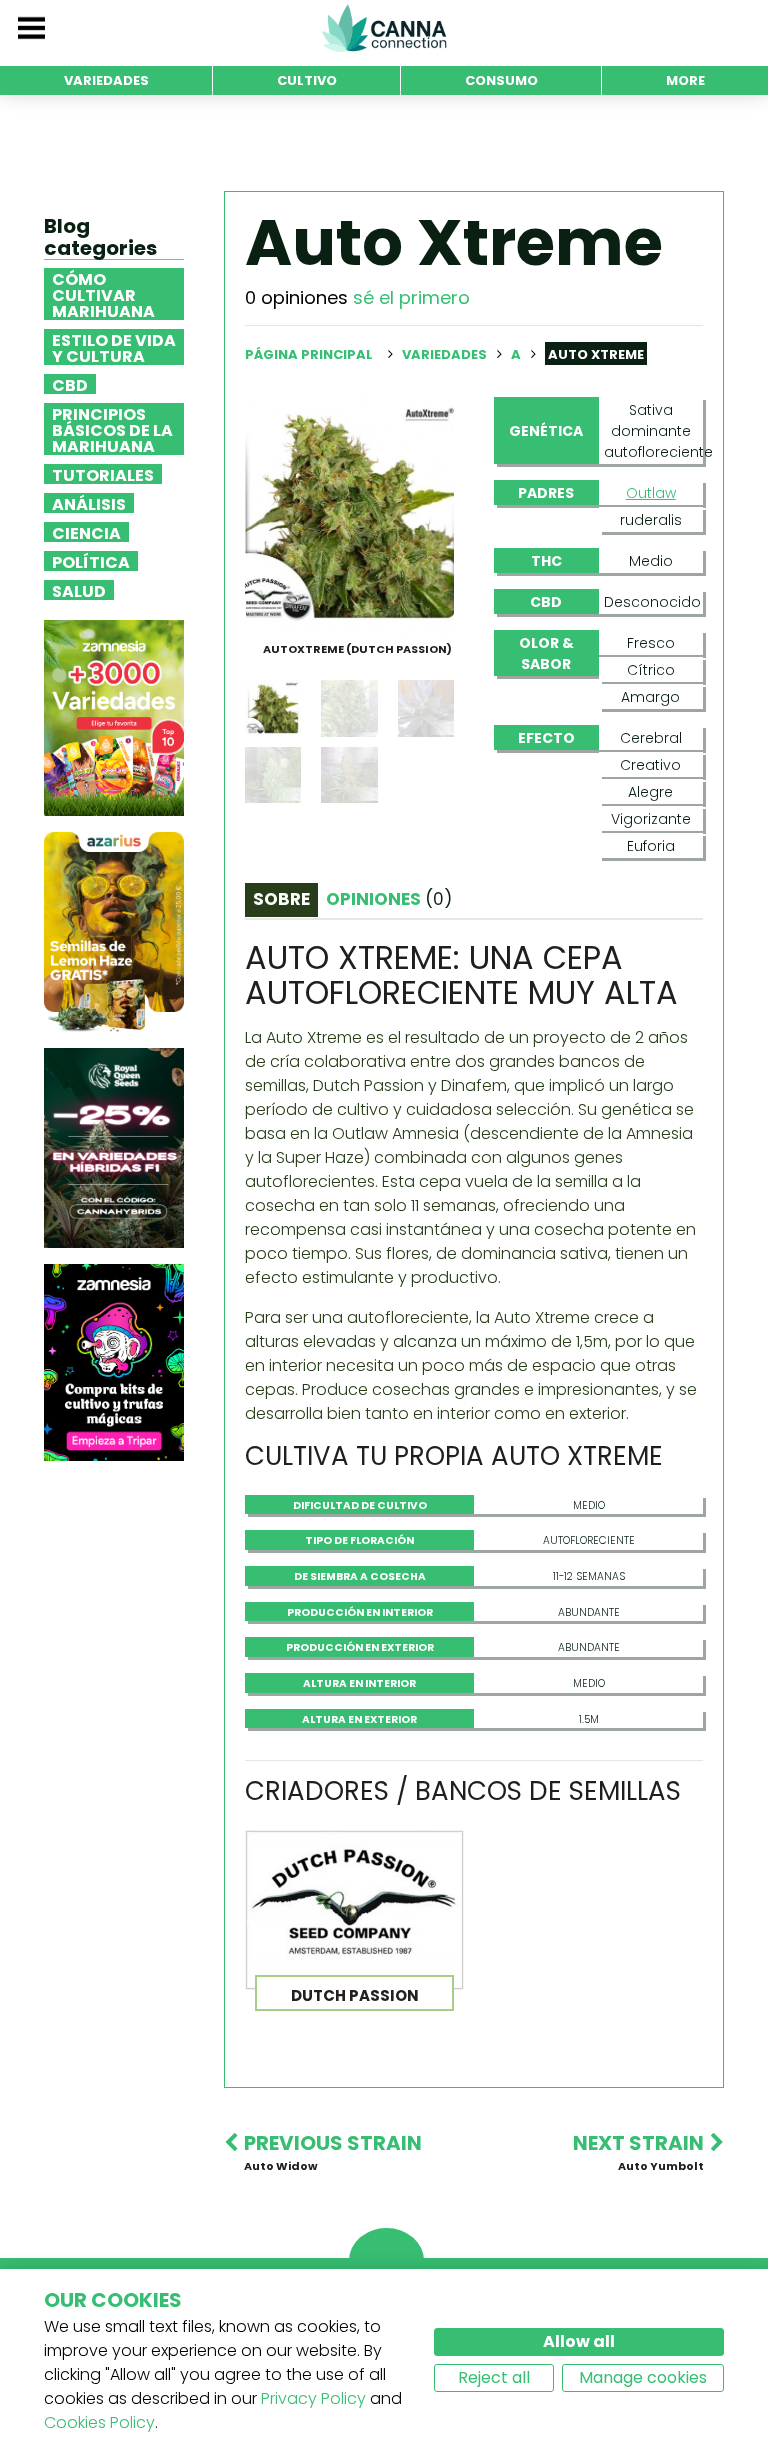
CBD (70, 384)
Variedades (446, 354)
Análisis (89, 503)
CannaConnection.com (384, 28)
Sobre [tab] (281, 899)
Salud (79, 590)
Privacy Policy (313, 2398)
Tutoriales (103, 474)
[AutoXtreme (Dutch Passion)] (349, 514)
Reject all (494, 2377)
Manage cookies (643, 2377)
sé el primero (411, 297)
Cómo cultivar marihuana (103, 294)
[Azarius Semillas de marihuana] (114, 931)
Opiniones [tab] (389, 899)
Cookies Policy (99, 2422)
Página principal (309, 354)
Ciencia (86, 532)
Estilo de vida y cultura (114, 347)
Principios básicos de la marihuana (112, 429)
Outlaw (651, 493)
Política (91, 561)
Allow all (579, 2341)
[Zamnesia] (114, 717)
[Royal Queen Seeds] (114, 1147)
